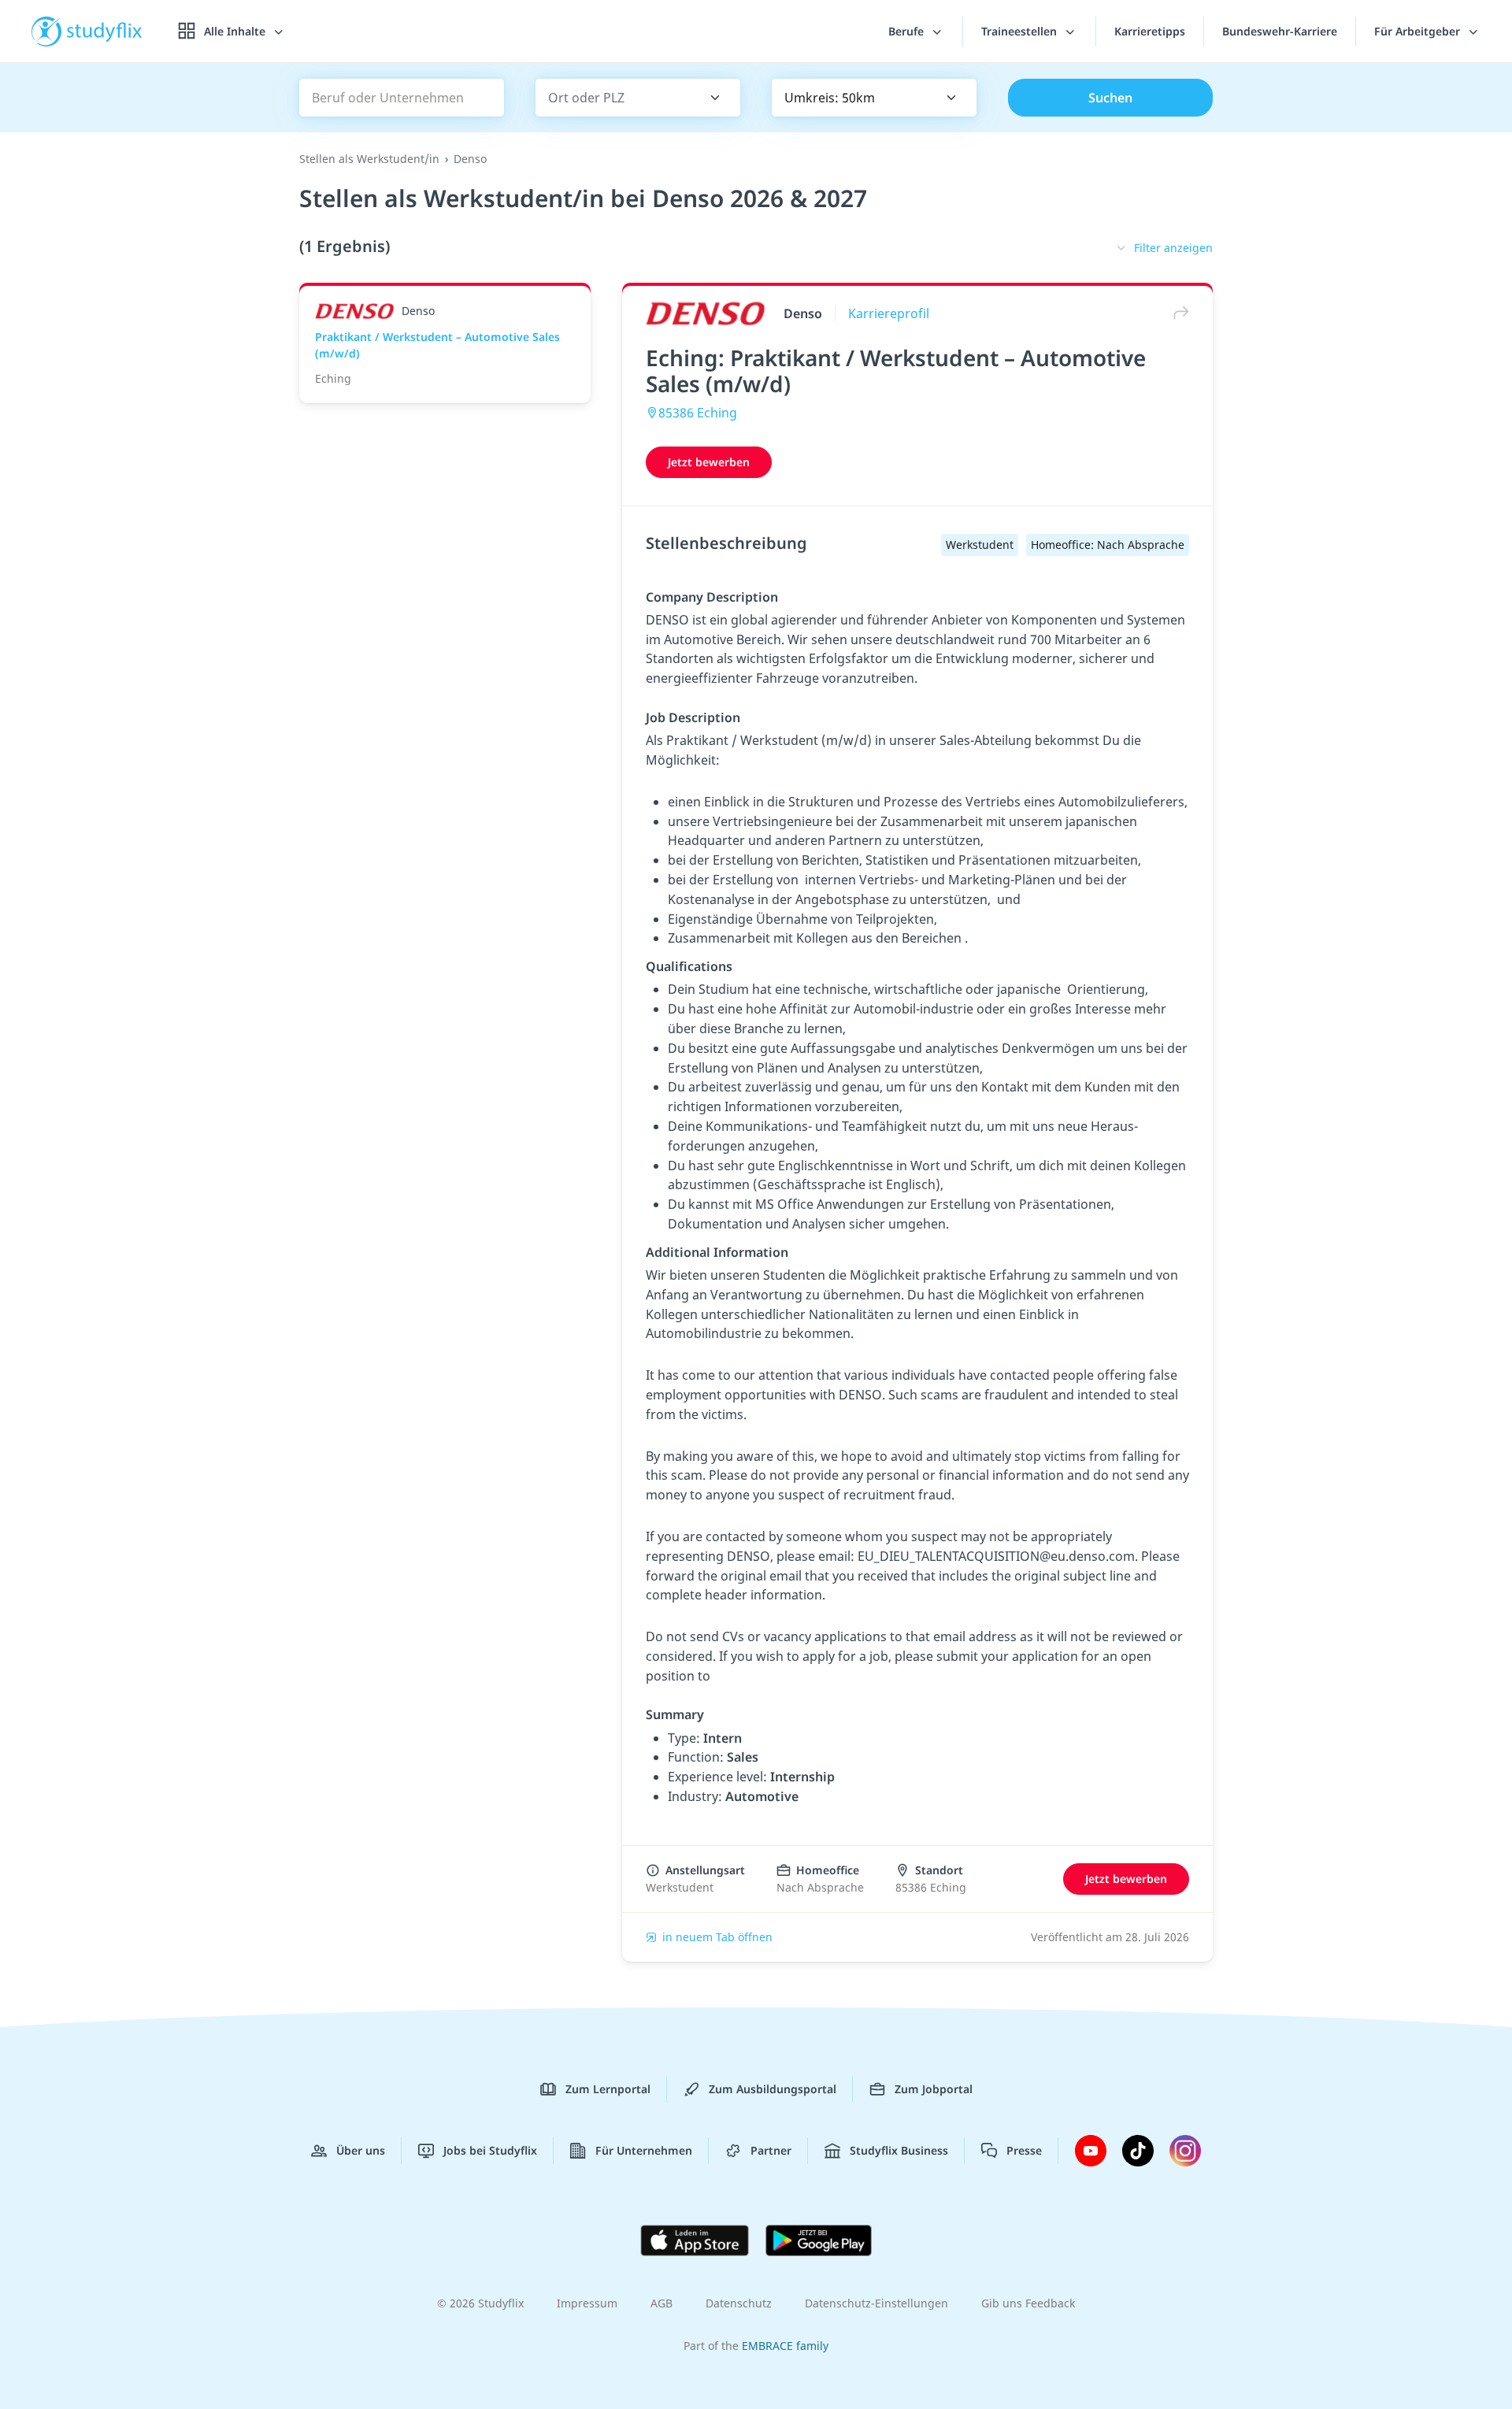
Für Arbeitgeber (1419, 31)
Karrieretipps (1150, 31)
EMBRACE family (785, 2346)
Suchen (1110, 98)
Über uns (361, 2150)
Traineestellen (1021, 31)
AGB (661, 2303)
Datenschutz (739, 2303)
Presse (1024, 2150)
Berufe (908, 31)
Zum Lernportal (608, 2089)
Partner (771, 2150)
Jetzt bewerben (709, 462)
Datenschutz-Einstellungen (876, 2303)
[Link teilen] (1177, 313)
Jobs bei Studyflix (490, 2150)
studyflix (105, 31)
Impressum (587, 2303)
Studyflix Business (899, 2150)
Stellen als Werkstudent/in (369, 159)
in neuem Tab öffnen (717, 1937)
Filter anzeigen (1173, 248)
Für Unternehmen (644, 2150)
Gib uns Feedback (1028, 2303)
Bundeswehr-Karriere (1280, 31)
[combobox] (615, 98)
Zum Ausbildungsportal (773, 2089)
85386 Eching (698, 413)
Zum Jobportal (934, 2089)
